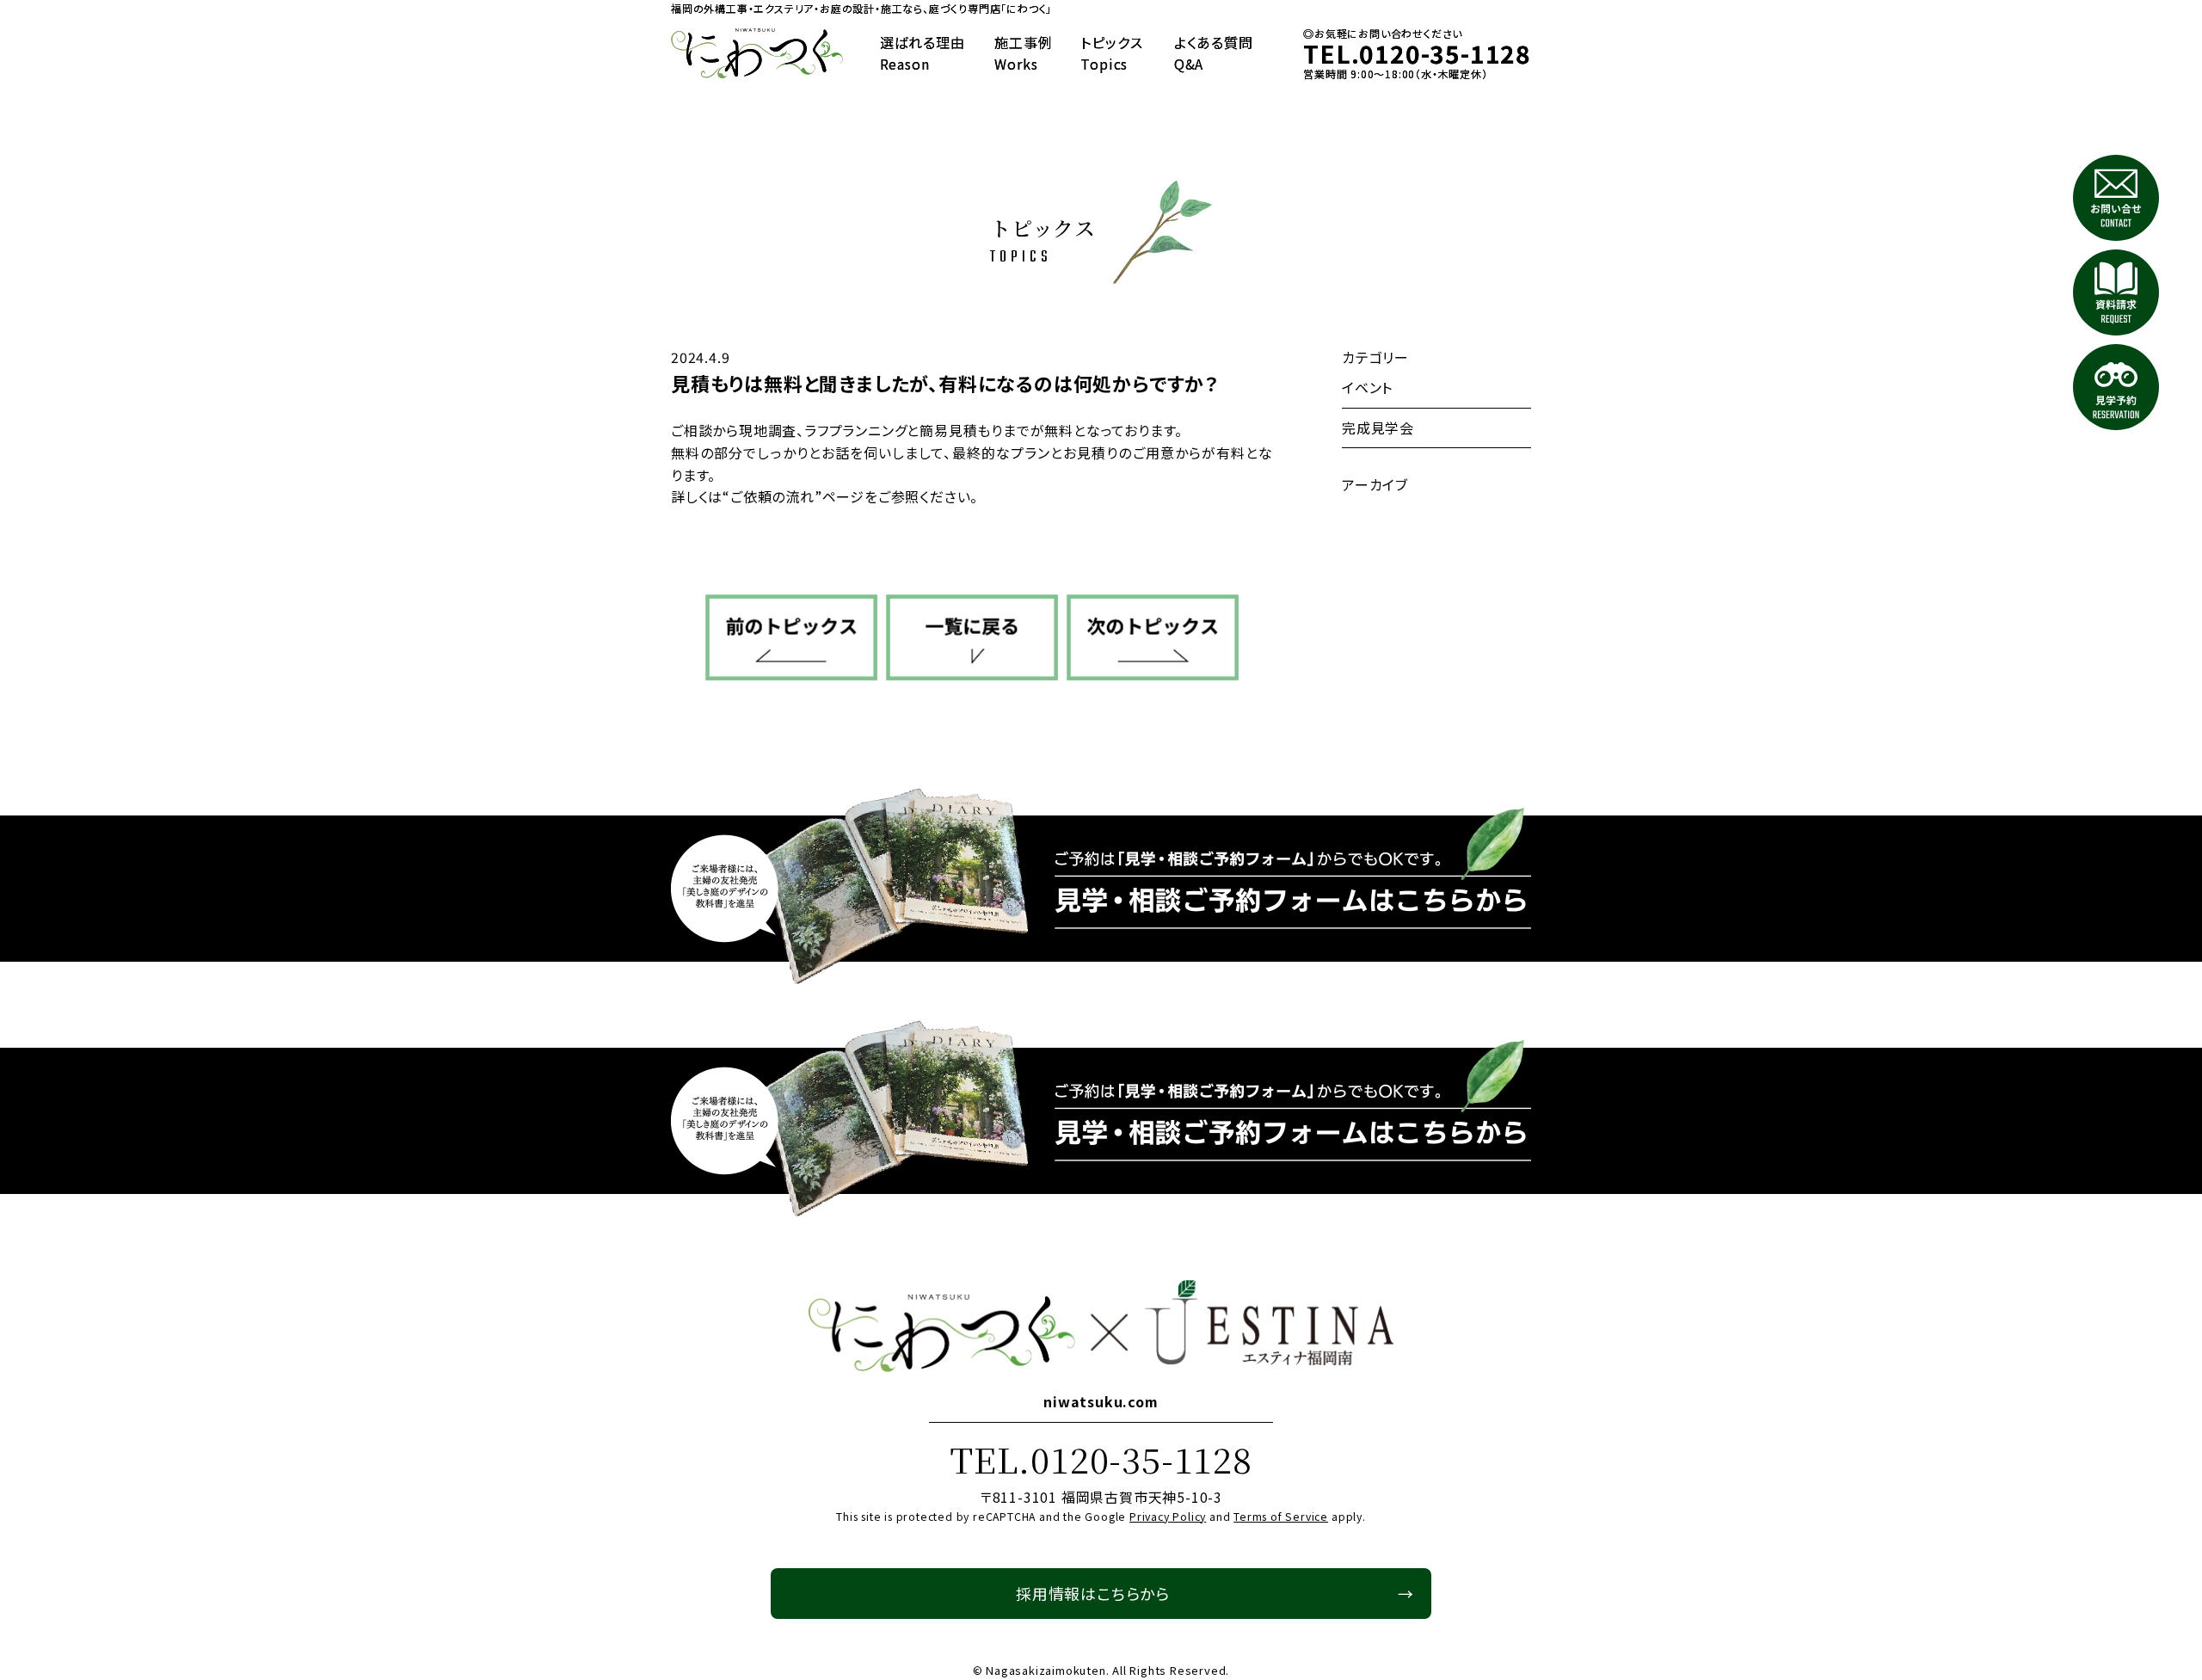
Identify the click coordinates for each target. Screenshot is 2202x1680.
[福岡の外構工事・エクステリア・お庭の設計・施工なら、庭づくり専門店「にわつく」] (757, 54)
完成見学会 (1378, 428)
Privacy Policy (1168, 1517)
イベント (1367, 387)
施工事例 (1023, 53)
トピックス (1111, 53)
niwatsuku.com (1101, 1401)
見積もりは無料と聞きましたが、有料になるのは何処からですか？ (944, 383)
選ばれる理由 (923, 53)
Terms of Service (1281, 1517)
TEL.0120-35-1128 (1101, 1458)
